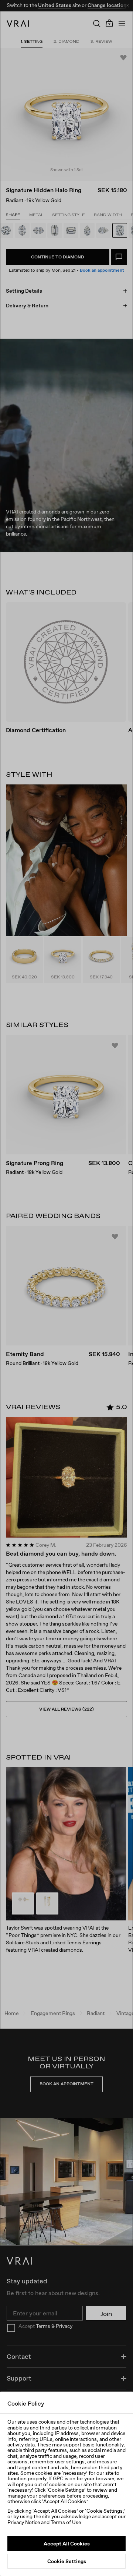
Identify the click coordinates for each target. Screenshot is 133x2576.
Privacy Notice (24, 2522)
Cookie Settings (67, 2561)
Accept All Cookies (67, 2544)
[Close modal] (66, 1288)
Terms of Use (66, 2522)
